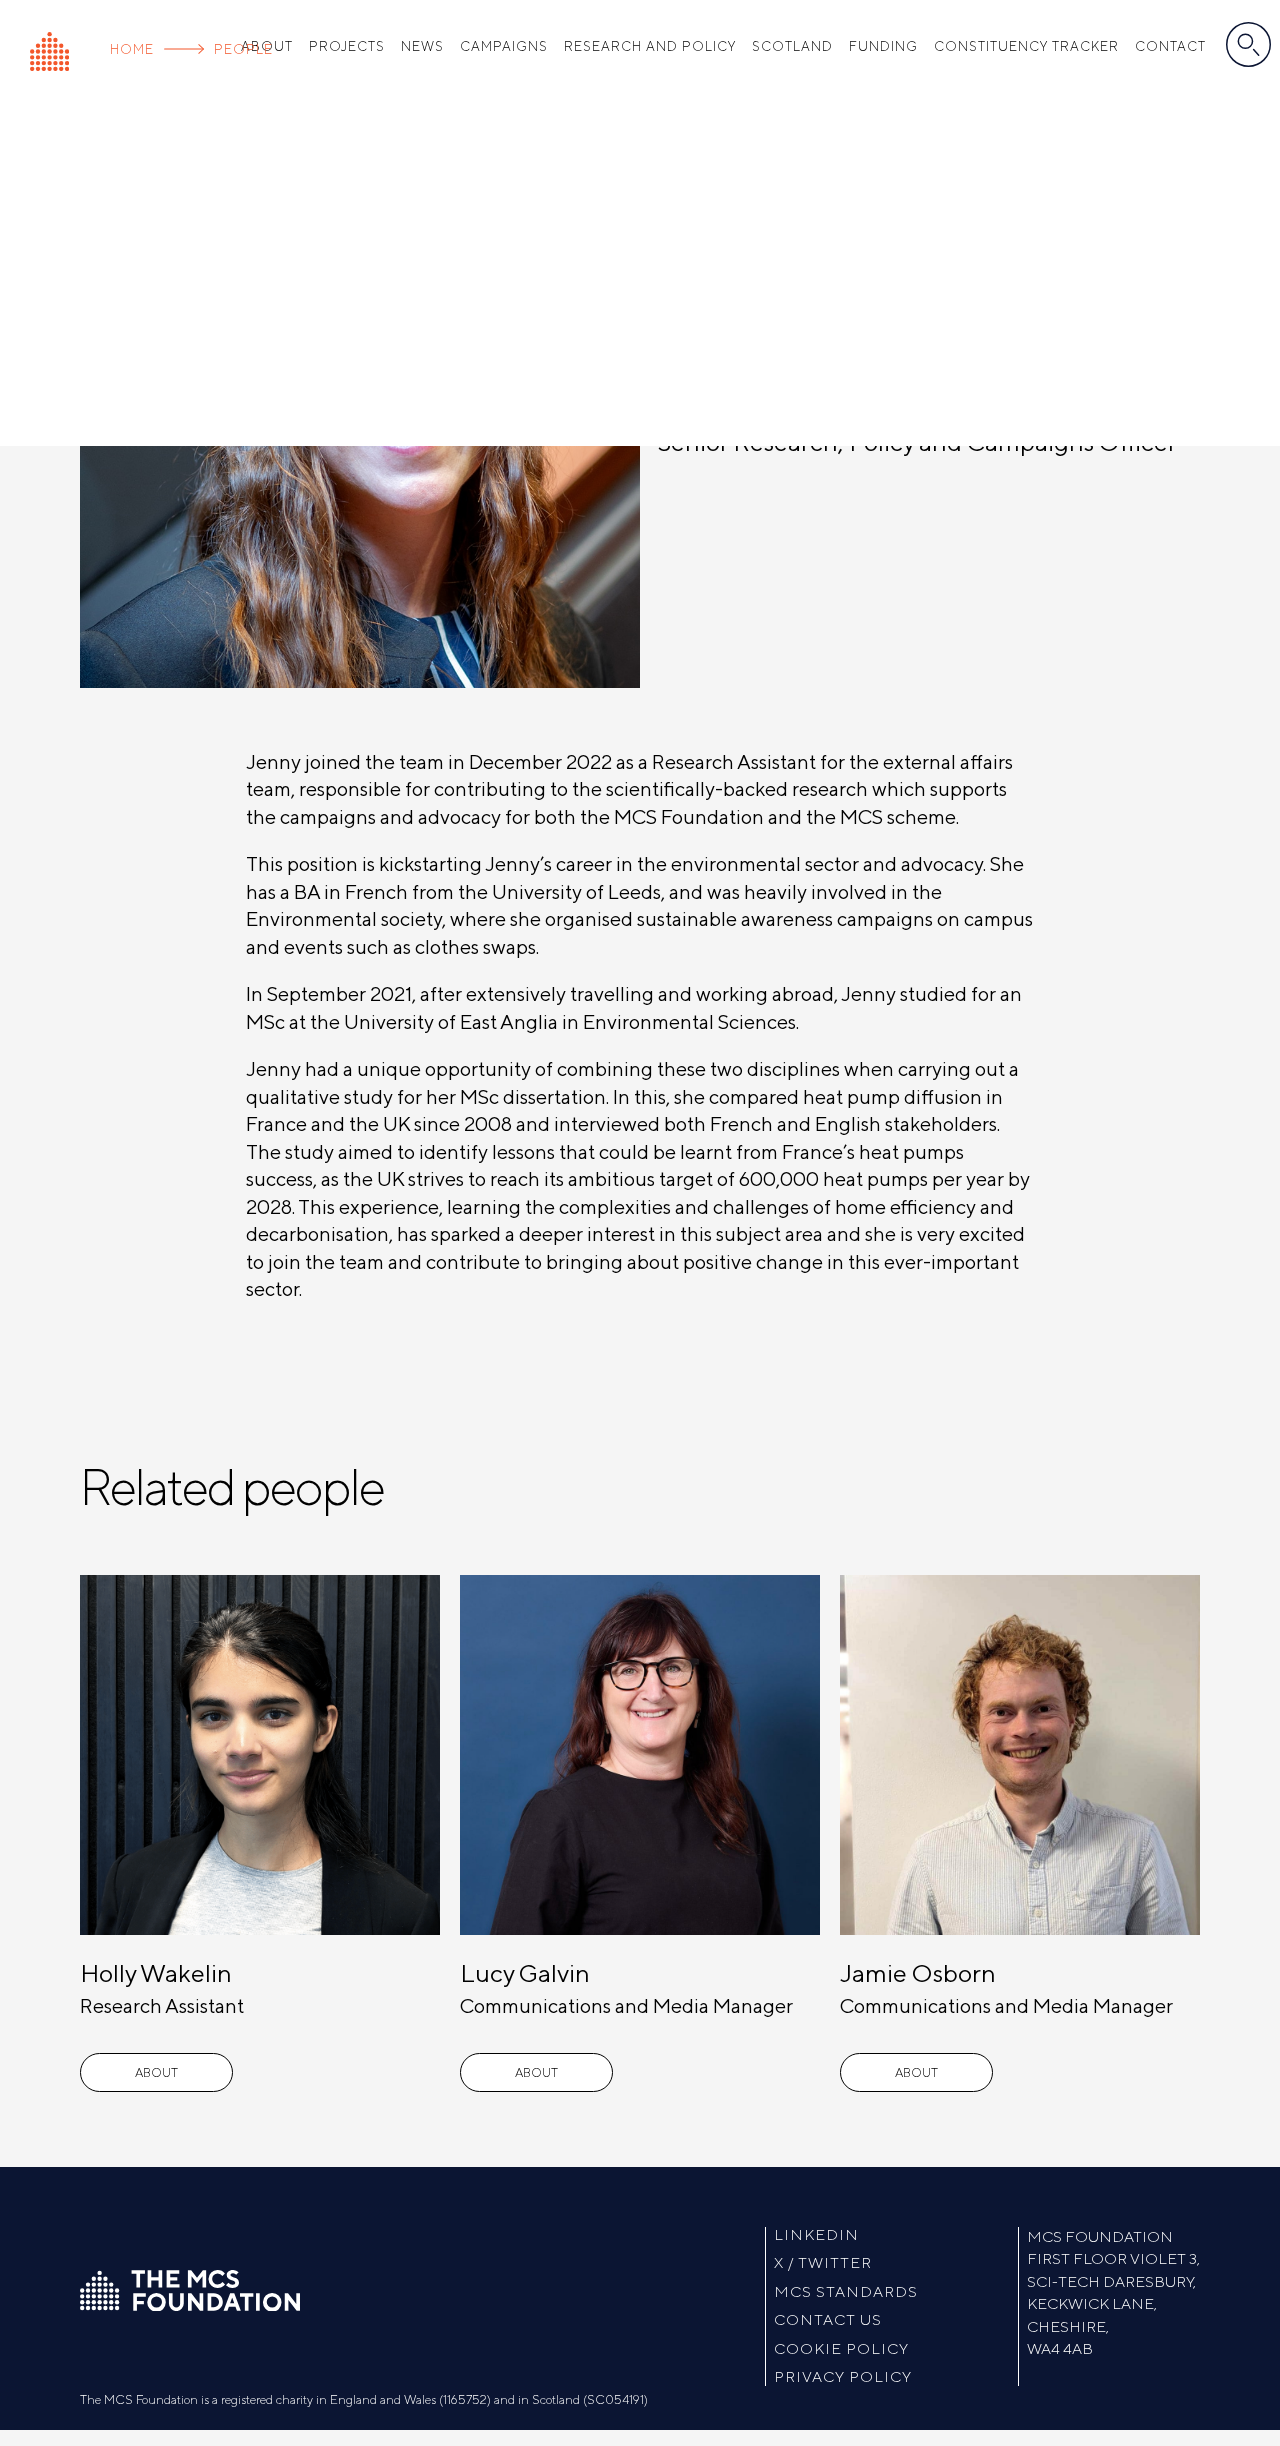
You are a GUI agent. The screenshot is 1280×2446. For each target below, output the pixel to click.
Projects (347, 47)
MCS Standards (846, 2292)
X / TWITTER (823, 2263)
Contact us (828, 2320)
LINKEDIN (816, 2235)
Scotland (792, 47)
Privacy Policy (843, 2377)
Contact (1170, 47)
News (422, 47)
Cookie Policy (841, 2349)
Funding (883, 47)
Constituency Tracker (1026, 47)
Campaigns (504, 47)
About (156, 2073)
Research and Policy (650, 47)
